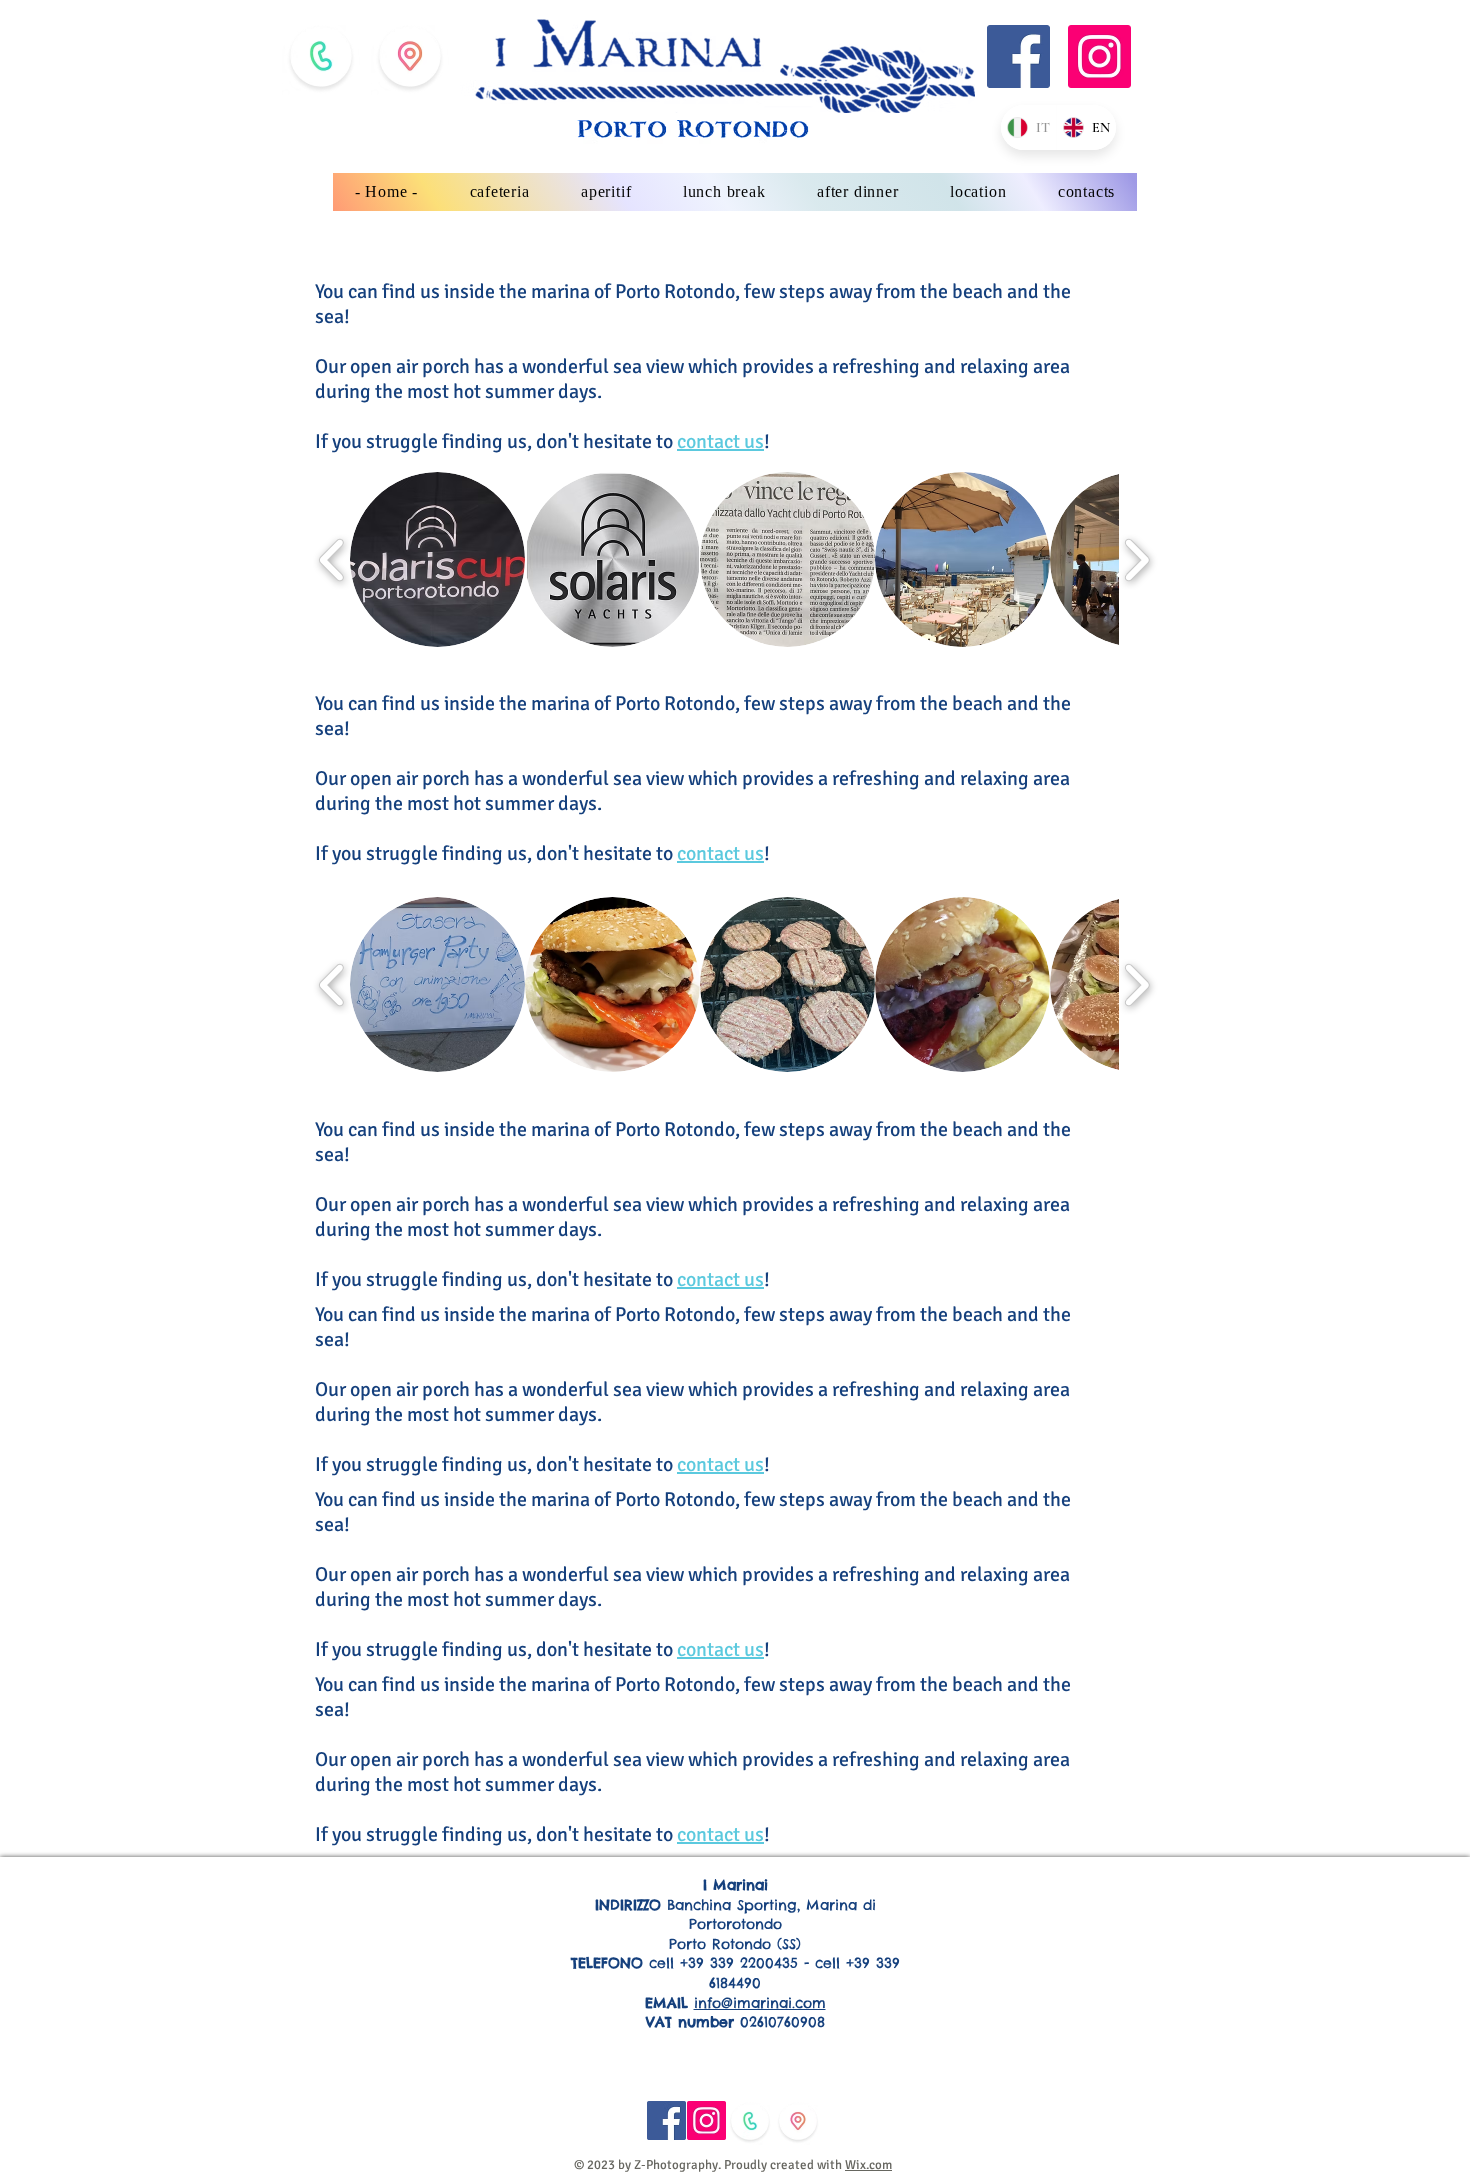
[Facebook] (1018, 56)
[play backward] (332, 559)
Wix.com (868, 2165)
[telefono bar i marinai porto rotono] (320, 56)
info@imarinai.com (760, 2003)
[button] (437, 559)
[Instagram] (1099, 56)
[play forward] (1136, 559)
